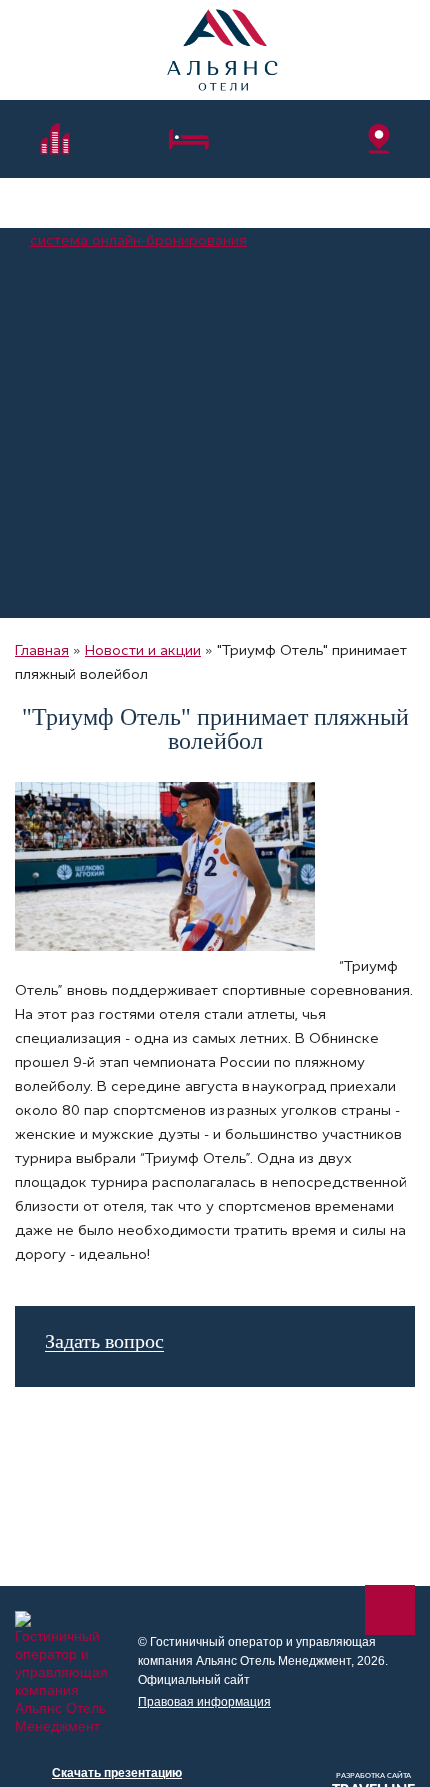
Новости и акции (143, 650)
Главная (42, 650)
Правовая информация (204, 1702)
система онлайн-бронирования (138, 240)
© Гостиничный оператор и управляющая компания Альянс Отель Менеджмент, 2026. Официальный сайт (263, 1661)
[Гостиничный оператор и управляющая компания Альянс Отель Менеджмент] (222, 50)
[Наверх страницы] (390, 1610)
